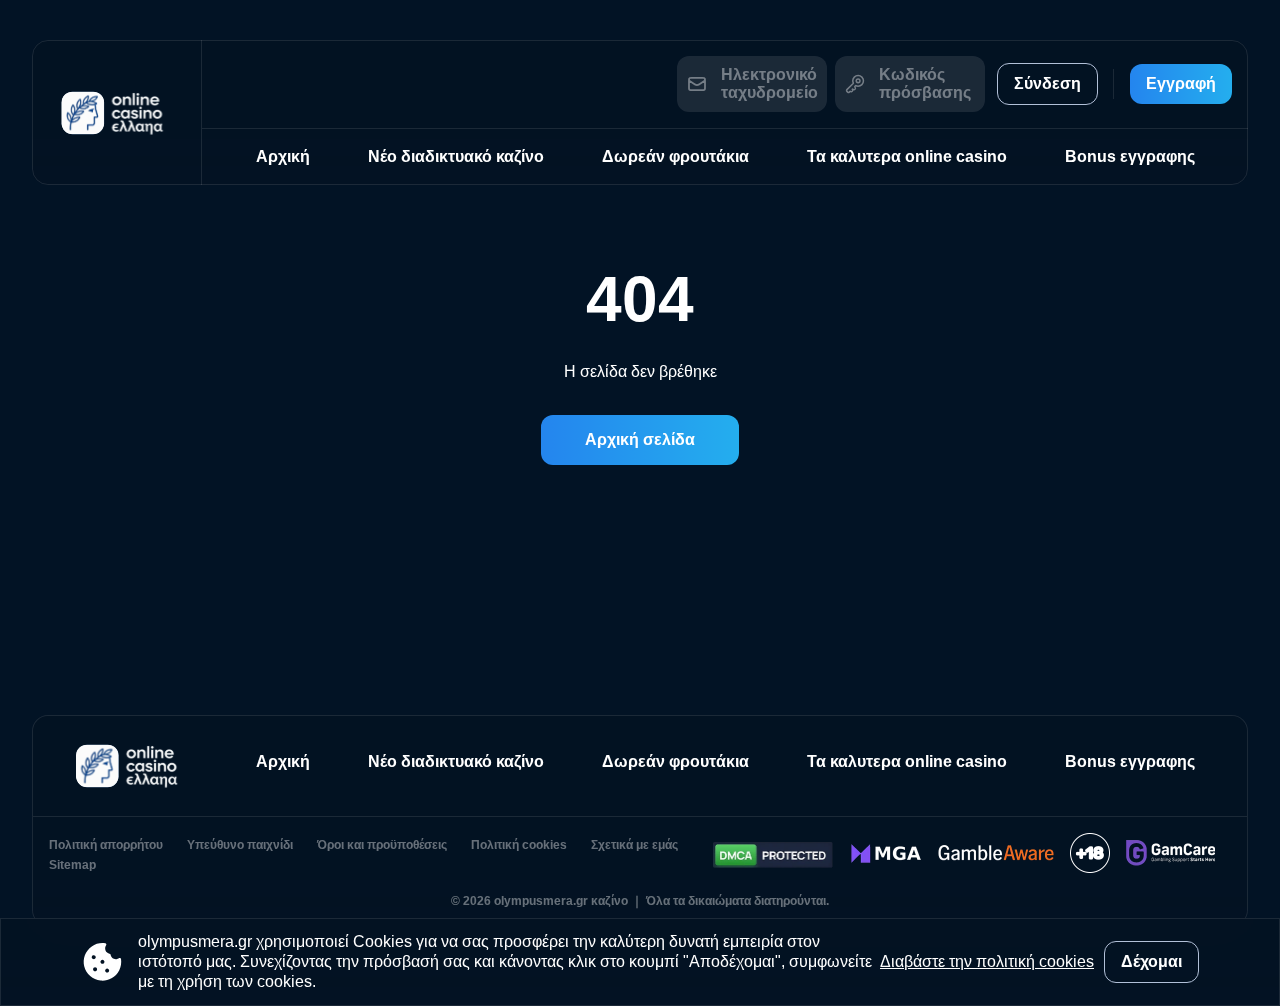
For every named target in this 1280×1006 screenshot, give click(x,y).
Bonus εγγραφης (1130, 156)
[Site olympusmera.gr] (117, 112)
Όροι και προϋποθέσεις (382, 845)
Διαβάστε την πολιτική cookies (987, 961)
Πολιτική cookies (519, 845)
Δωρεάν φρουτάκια (675, 156)
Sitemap (72, 865)
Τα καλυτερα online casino (907, 156)
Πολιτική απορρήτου (106, 845)
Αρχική (283, 156)
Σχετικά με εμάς (634, 845)
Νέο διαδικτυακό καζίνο (456, 156)
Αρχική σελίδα (640, 439)
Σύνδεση (1047, 83)
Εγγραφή (1181, 83)
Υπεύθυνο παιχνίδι (240, 845)
